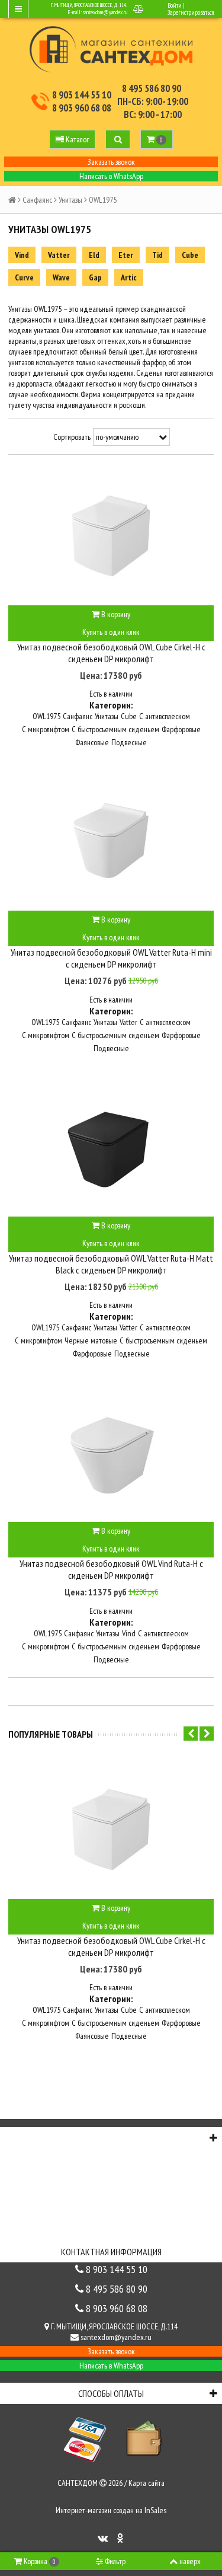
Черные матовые (91, 1340)
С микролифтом (46, 729)
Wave (61, 277)
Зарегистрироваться (191, 12)
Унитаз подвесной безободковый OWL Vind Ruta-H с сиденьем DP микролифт (111, 1569)
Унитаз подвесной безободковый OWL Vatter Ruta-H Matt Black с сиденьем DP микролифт (111, 1264)
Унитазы (70, 200)
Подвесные (129, 742)
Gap (95, 277)
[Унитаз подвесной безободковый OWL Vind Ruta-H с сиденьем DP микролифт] (111, 1451)
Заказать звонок (111, 162)
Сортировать (72, 437)
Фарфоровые (181, 729)
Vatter (59, 255)
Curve (24, 277)
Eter (126, 255)
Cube (190, 255)
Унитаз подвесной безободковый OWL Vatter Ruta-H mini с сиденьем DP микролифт (111, 958)
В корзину (115, 614)
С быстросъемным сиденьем (115, 729)
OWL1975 (46, 716)
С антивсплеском (165, 716)
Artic (129, 277)
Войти (175, 5)
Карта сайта (147, 2483)
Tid (157, 255)
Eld (94, 255)
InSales (155, 2510)
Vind (22, 255)
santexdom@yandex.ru (105, 12)
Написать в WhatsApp (111, 176)
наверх (190, 2561)
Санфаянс (37, 200)
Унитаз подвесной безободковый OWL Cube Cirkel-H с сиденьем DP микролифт (111, 653)
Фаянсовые (92, 742)
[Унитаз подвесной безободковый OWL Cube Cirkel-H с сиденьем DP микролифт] (111, 534)
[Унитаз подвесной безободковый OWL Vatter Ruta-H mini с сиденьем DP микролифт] (111, 839)
